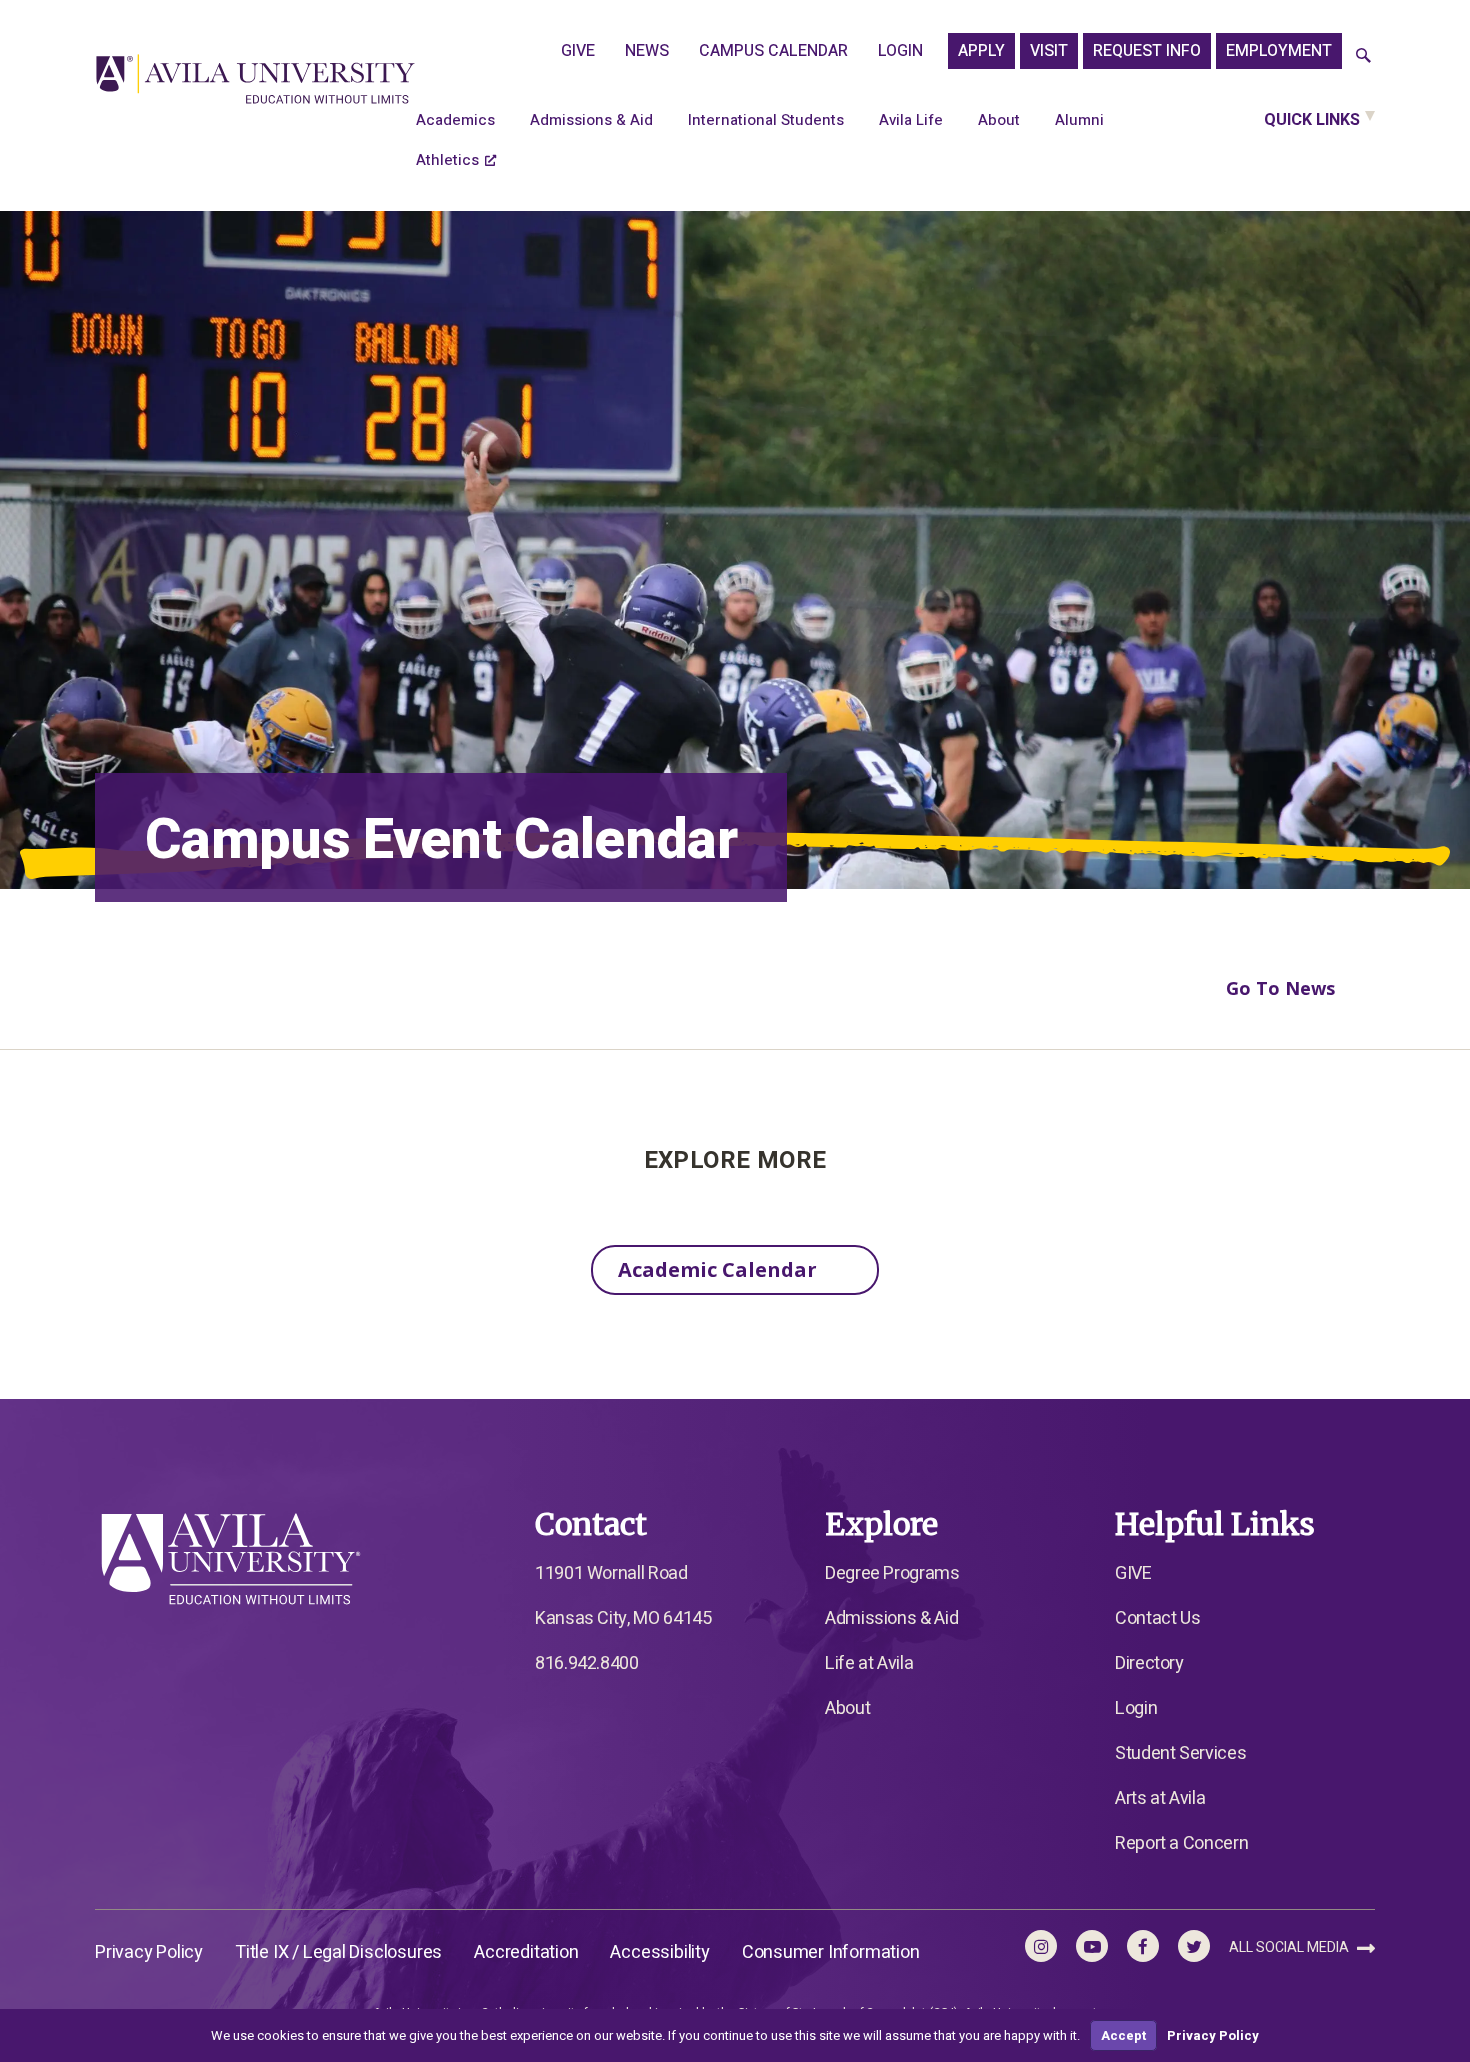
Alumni (1079, 120)
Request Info (1147, 51)
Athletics (447, 160)
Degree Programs (892, 1573)
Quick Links (1312, 120)
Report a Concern (1181, 1843)
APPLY (981, 51)
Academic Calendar (717, 1269)
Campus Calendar (773, 51)
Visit (1049, 51)
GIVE (578, 51)
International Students (766, 120)
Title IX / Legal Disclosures (338, 1952)
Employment (1279, 51)
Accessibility (659, 1952)
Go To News (1280, 988)
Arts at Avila (1160, 1798)
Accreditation (526, 1952)
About (999, 120)
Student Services (1180, 1753)
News (647, 51)
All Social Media (1290, 1947)
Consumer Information (831, 1952)
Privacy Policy (149, 1952)
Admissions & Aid (591, 120)
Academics (455, 120)
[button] (1363, 56)
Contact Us (1157, 1618)
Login (900, 51)
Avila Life (911, 120)
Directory (1149, 1663)
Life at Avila (869, 1663)
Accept (1123, 2035)
